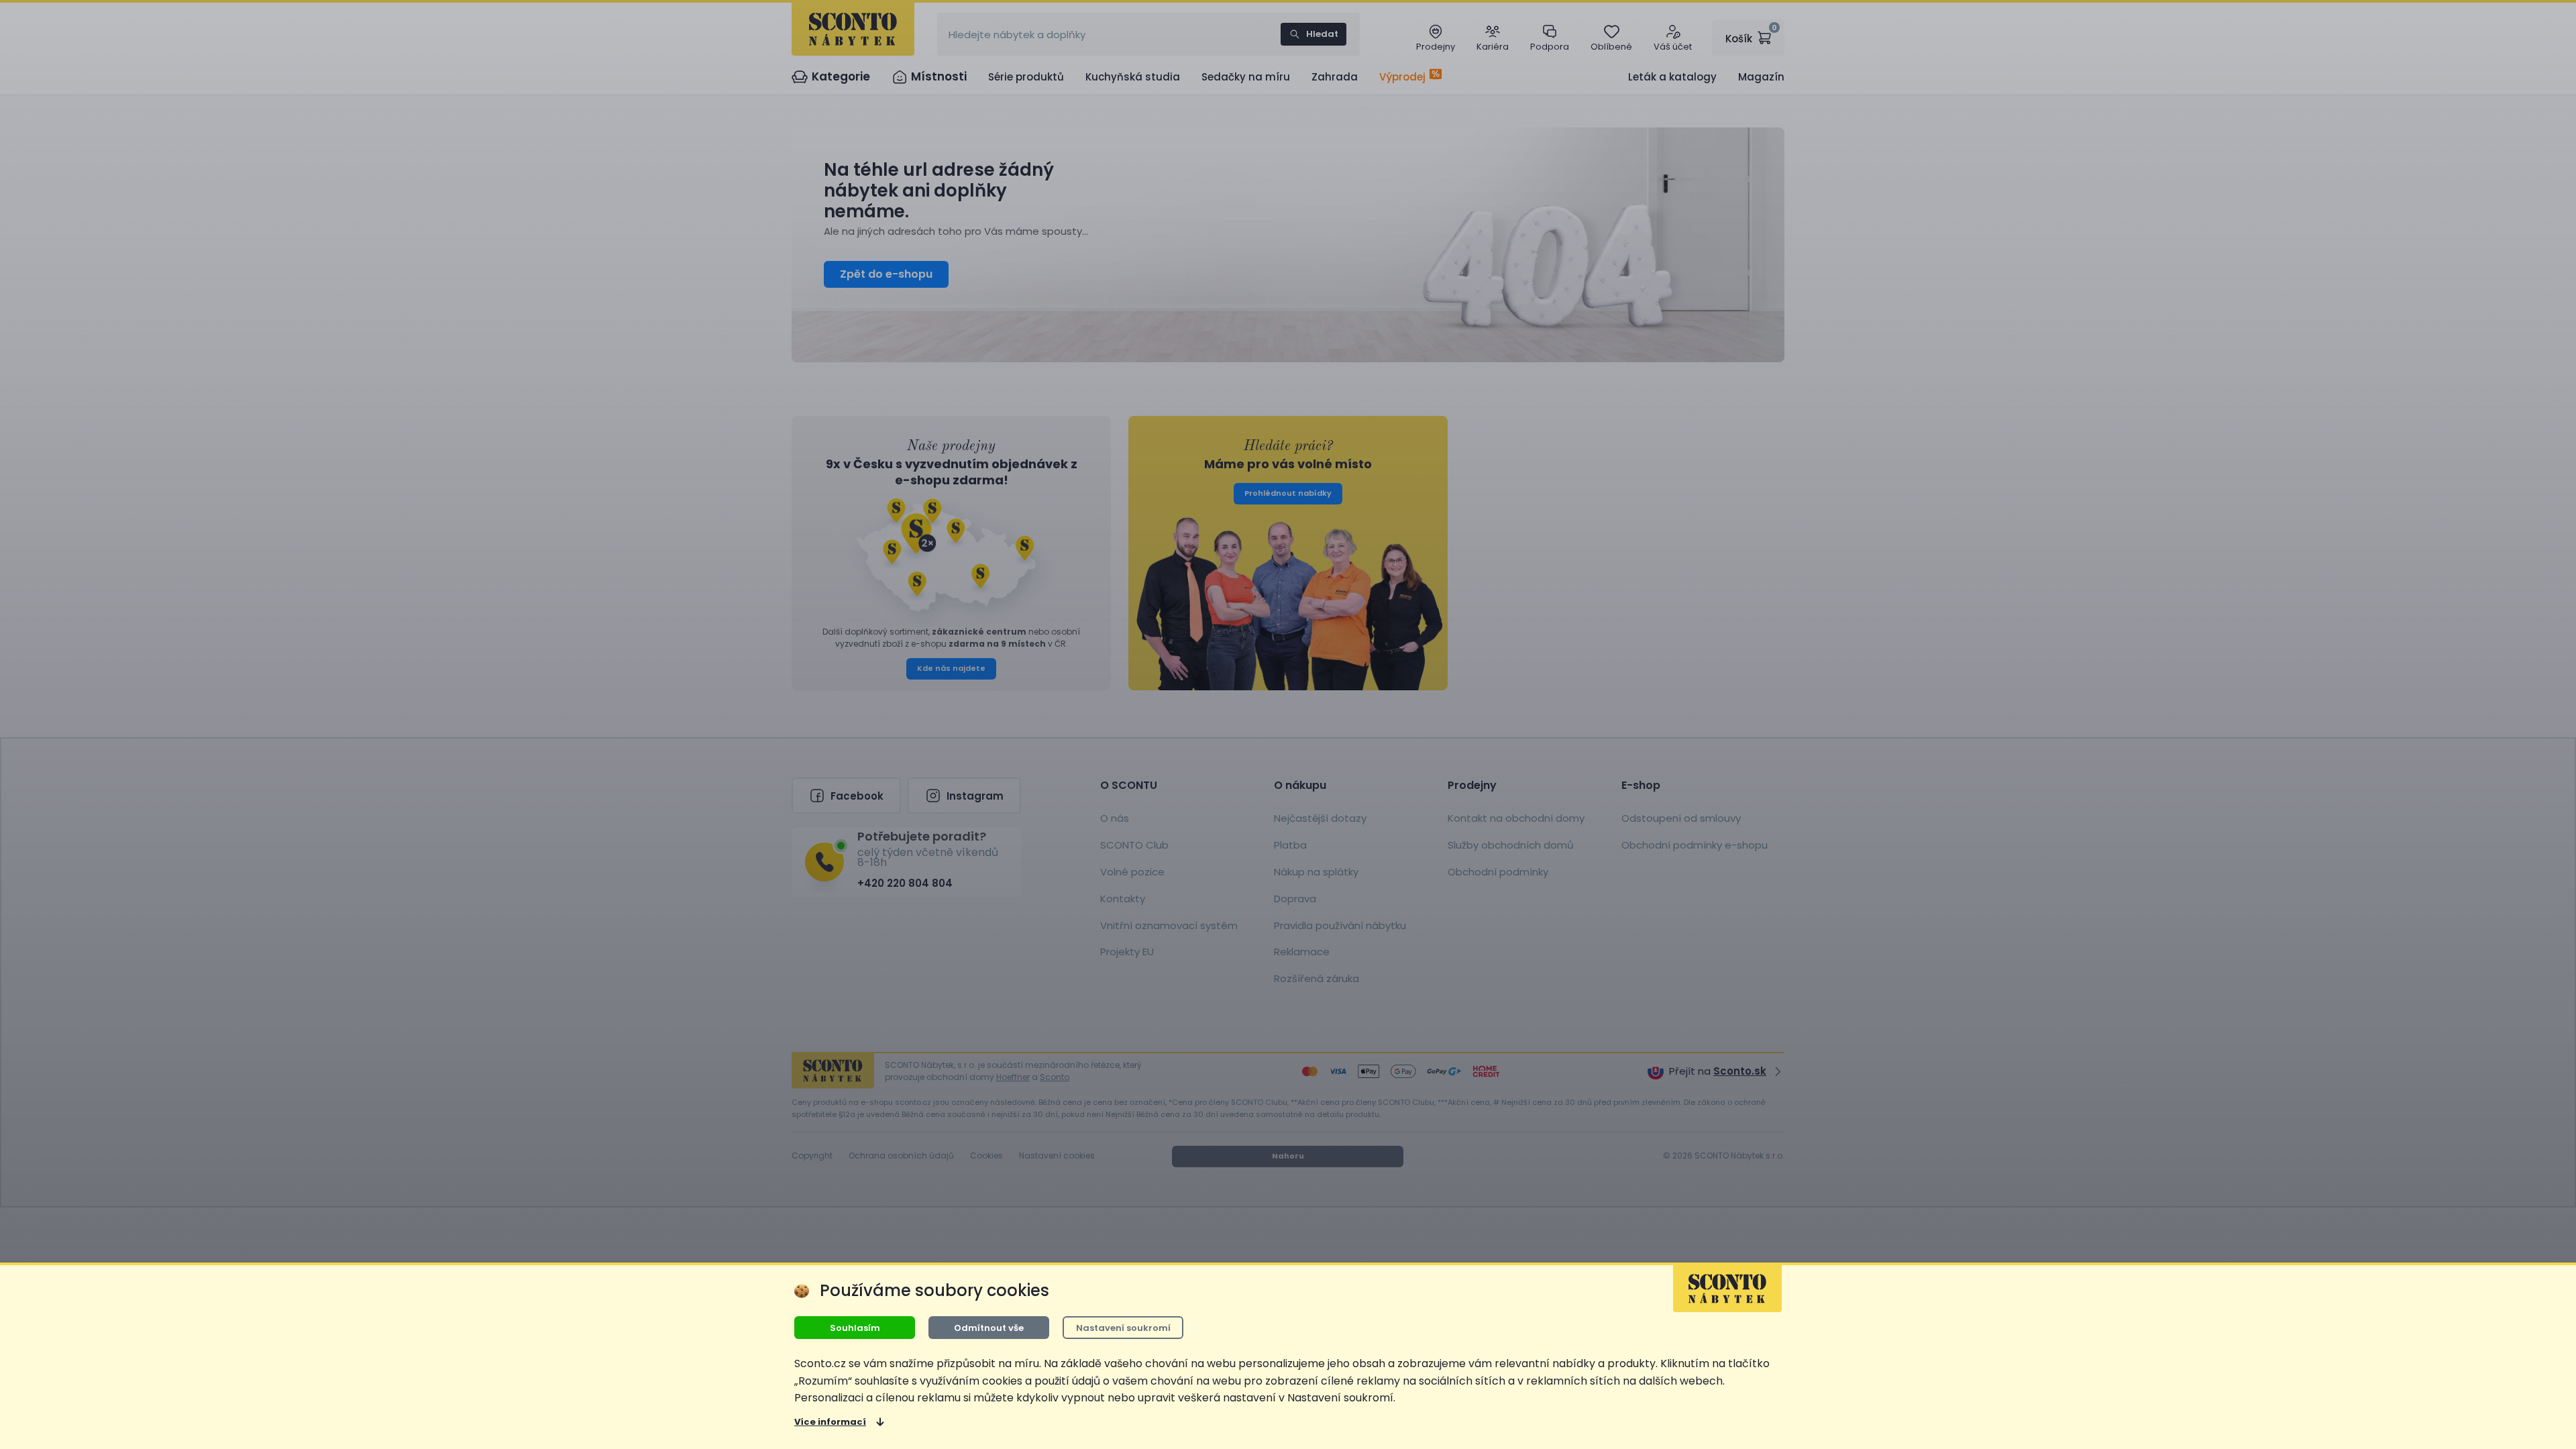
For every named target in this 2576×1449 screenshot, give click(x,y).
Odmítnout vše (989, 1328)
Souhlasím (855, 1328)
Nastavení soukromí (1123, 1328)
